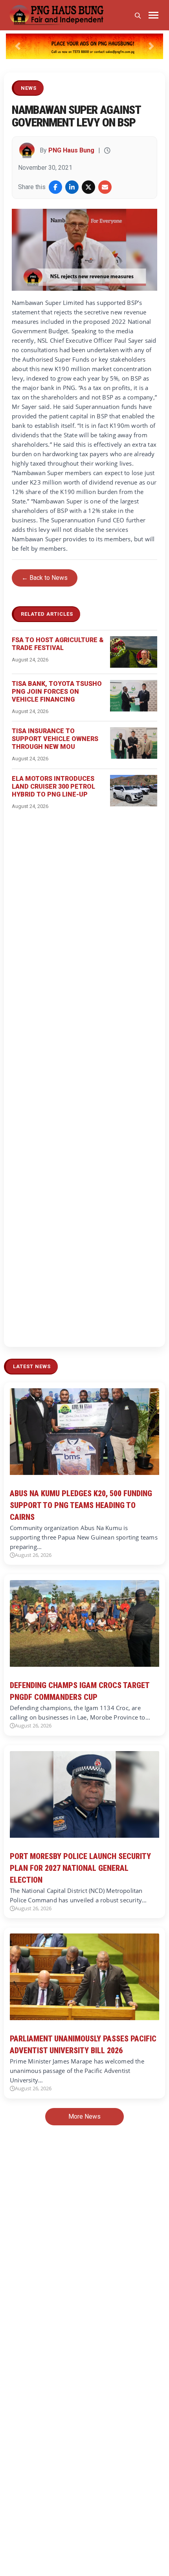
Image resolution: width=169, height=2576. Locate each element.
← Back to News (45, 578)
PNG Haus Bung (71, 150)
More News (84, 2116)
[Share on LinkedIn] (72, 187)
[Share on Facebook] (55, 187)
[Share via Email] (105, 187)
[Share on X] (88, 187)
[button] (18, 46)
